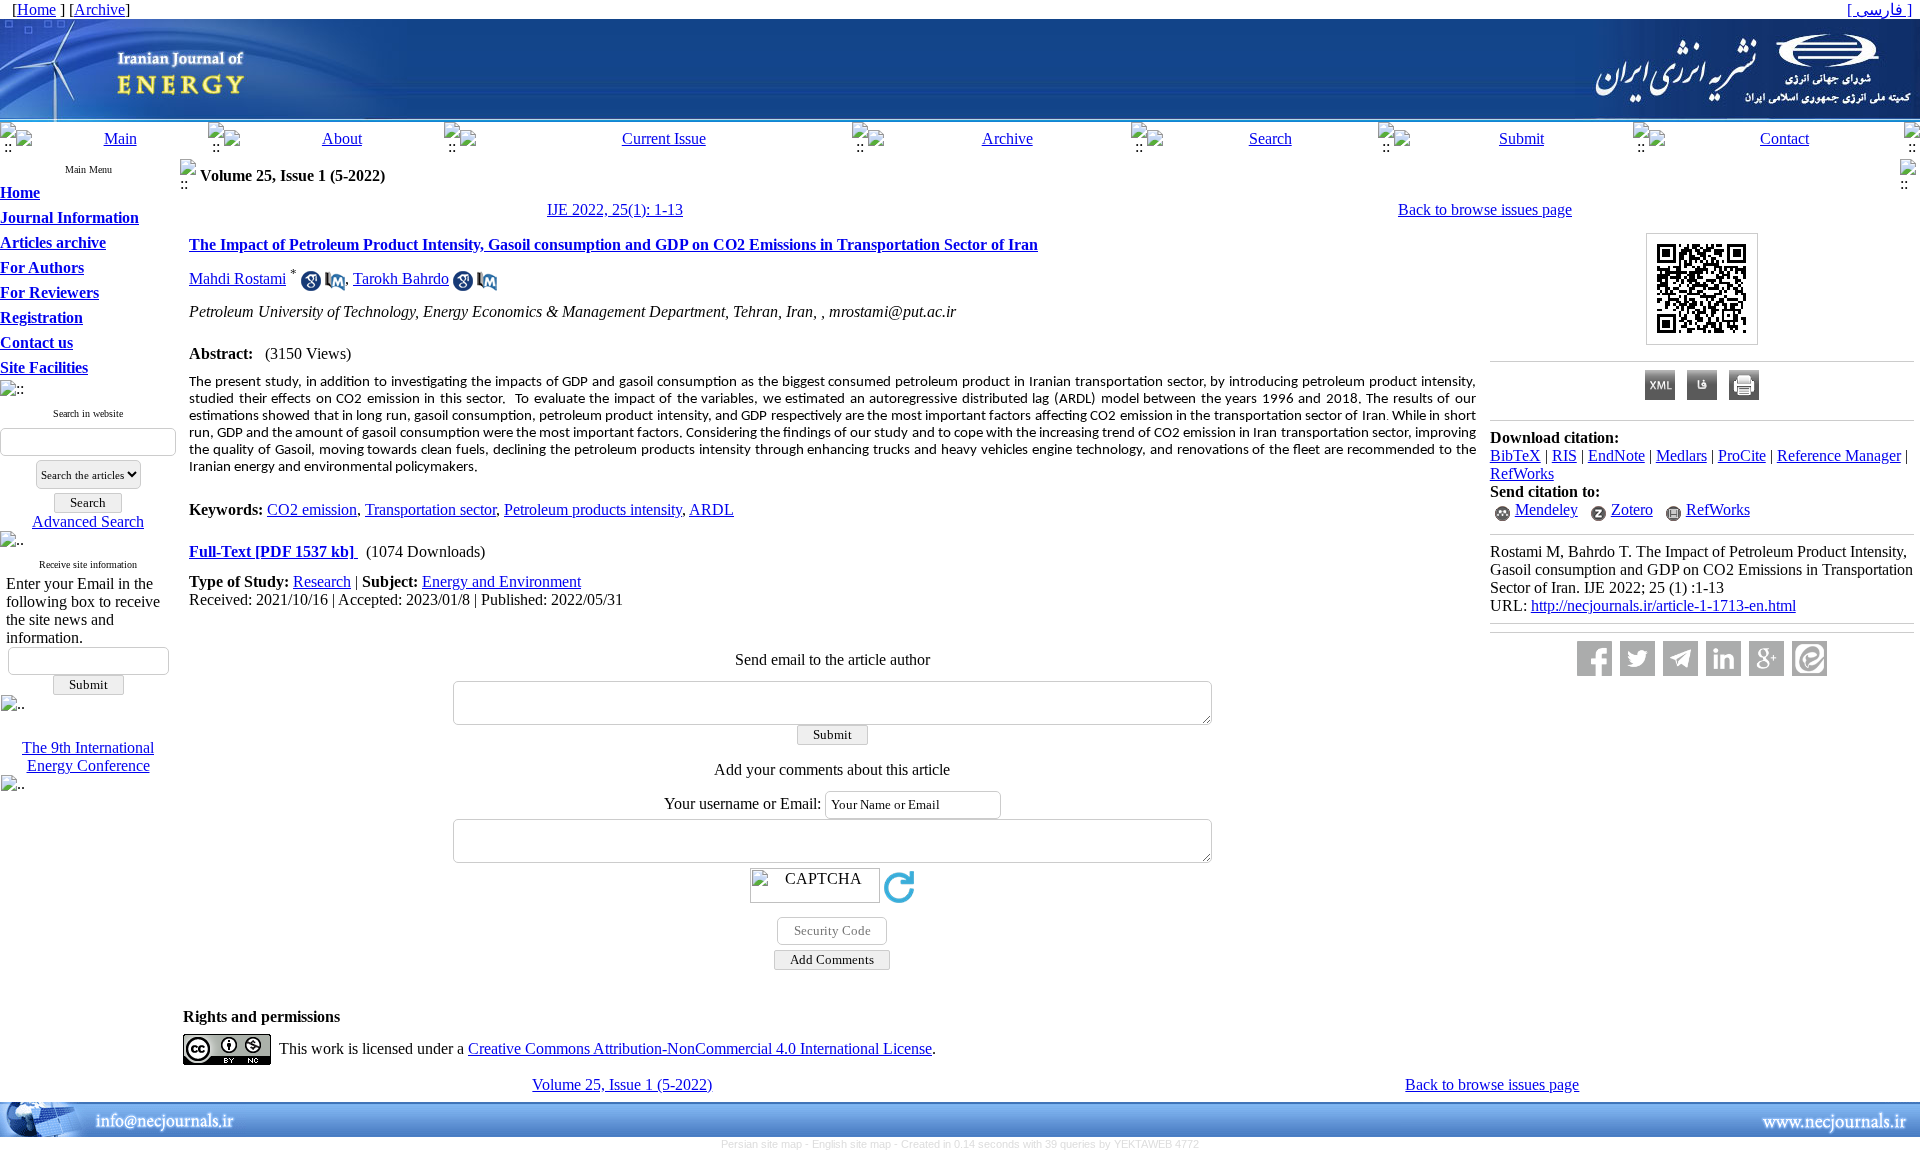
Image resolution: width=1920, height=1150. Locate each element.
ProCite (1742, 455)
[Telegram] (1680, 658)
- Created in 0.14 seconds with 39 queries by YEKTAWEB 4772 (1046, 1144)
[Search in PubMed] (335, 285)
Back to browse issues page (1485, 209)
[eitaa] (1809, 658)
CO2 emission (312, 509)
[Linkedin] (1723, 658)
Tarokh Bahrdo (401, 278)
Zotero (1632, 509)
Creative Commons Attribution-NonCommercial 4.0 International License (700, 1048)
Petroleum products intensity (593, 509)
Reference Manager (1839, 455)
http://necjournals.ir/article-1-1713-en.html (1663, 605)
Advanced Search (88, 521)
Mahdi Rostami (237, 278)
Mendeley (1546, 509)
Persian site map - (766, 1144)
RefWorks (1522, 473)
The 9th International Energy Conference (88, 756)
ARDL (711, 509)
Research (322, 581)
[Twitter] (1637, 658)
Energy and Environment (501, 581)
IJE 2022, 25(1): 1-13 (615, 209)
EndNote (1616, 455)
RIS (1564, 455)
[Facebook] (1594, 658)
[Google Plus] (1766, 658)
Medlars (1681, 455)
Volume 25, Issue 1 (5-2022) (622, 1084)
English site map (853, 1144)
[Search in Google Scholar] (311, 285)
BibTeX (1515, 455)
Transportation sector (430, 509)
